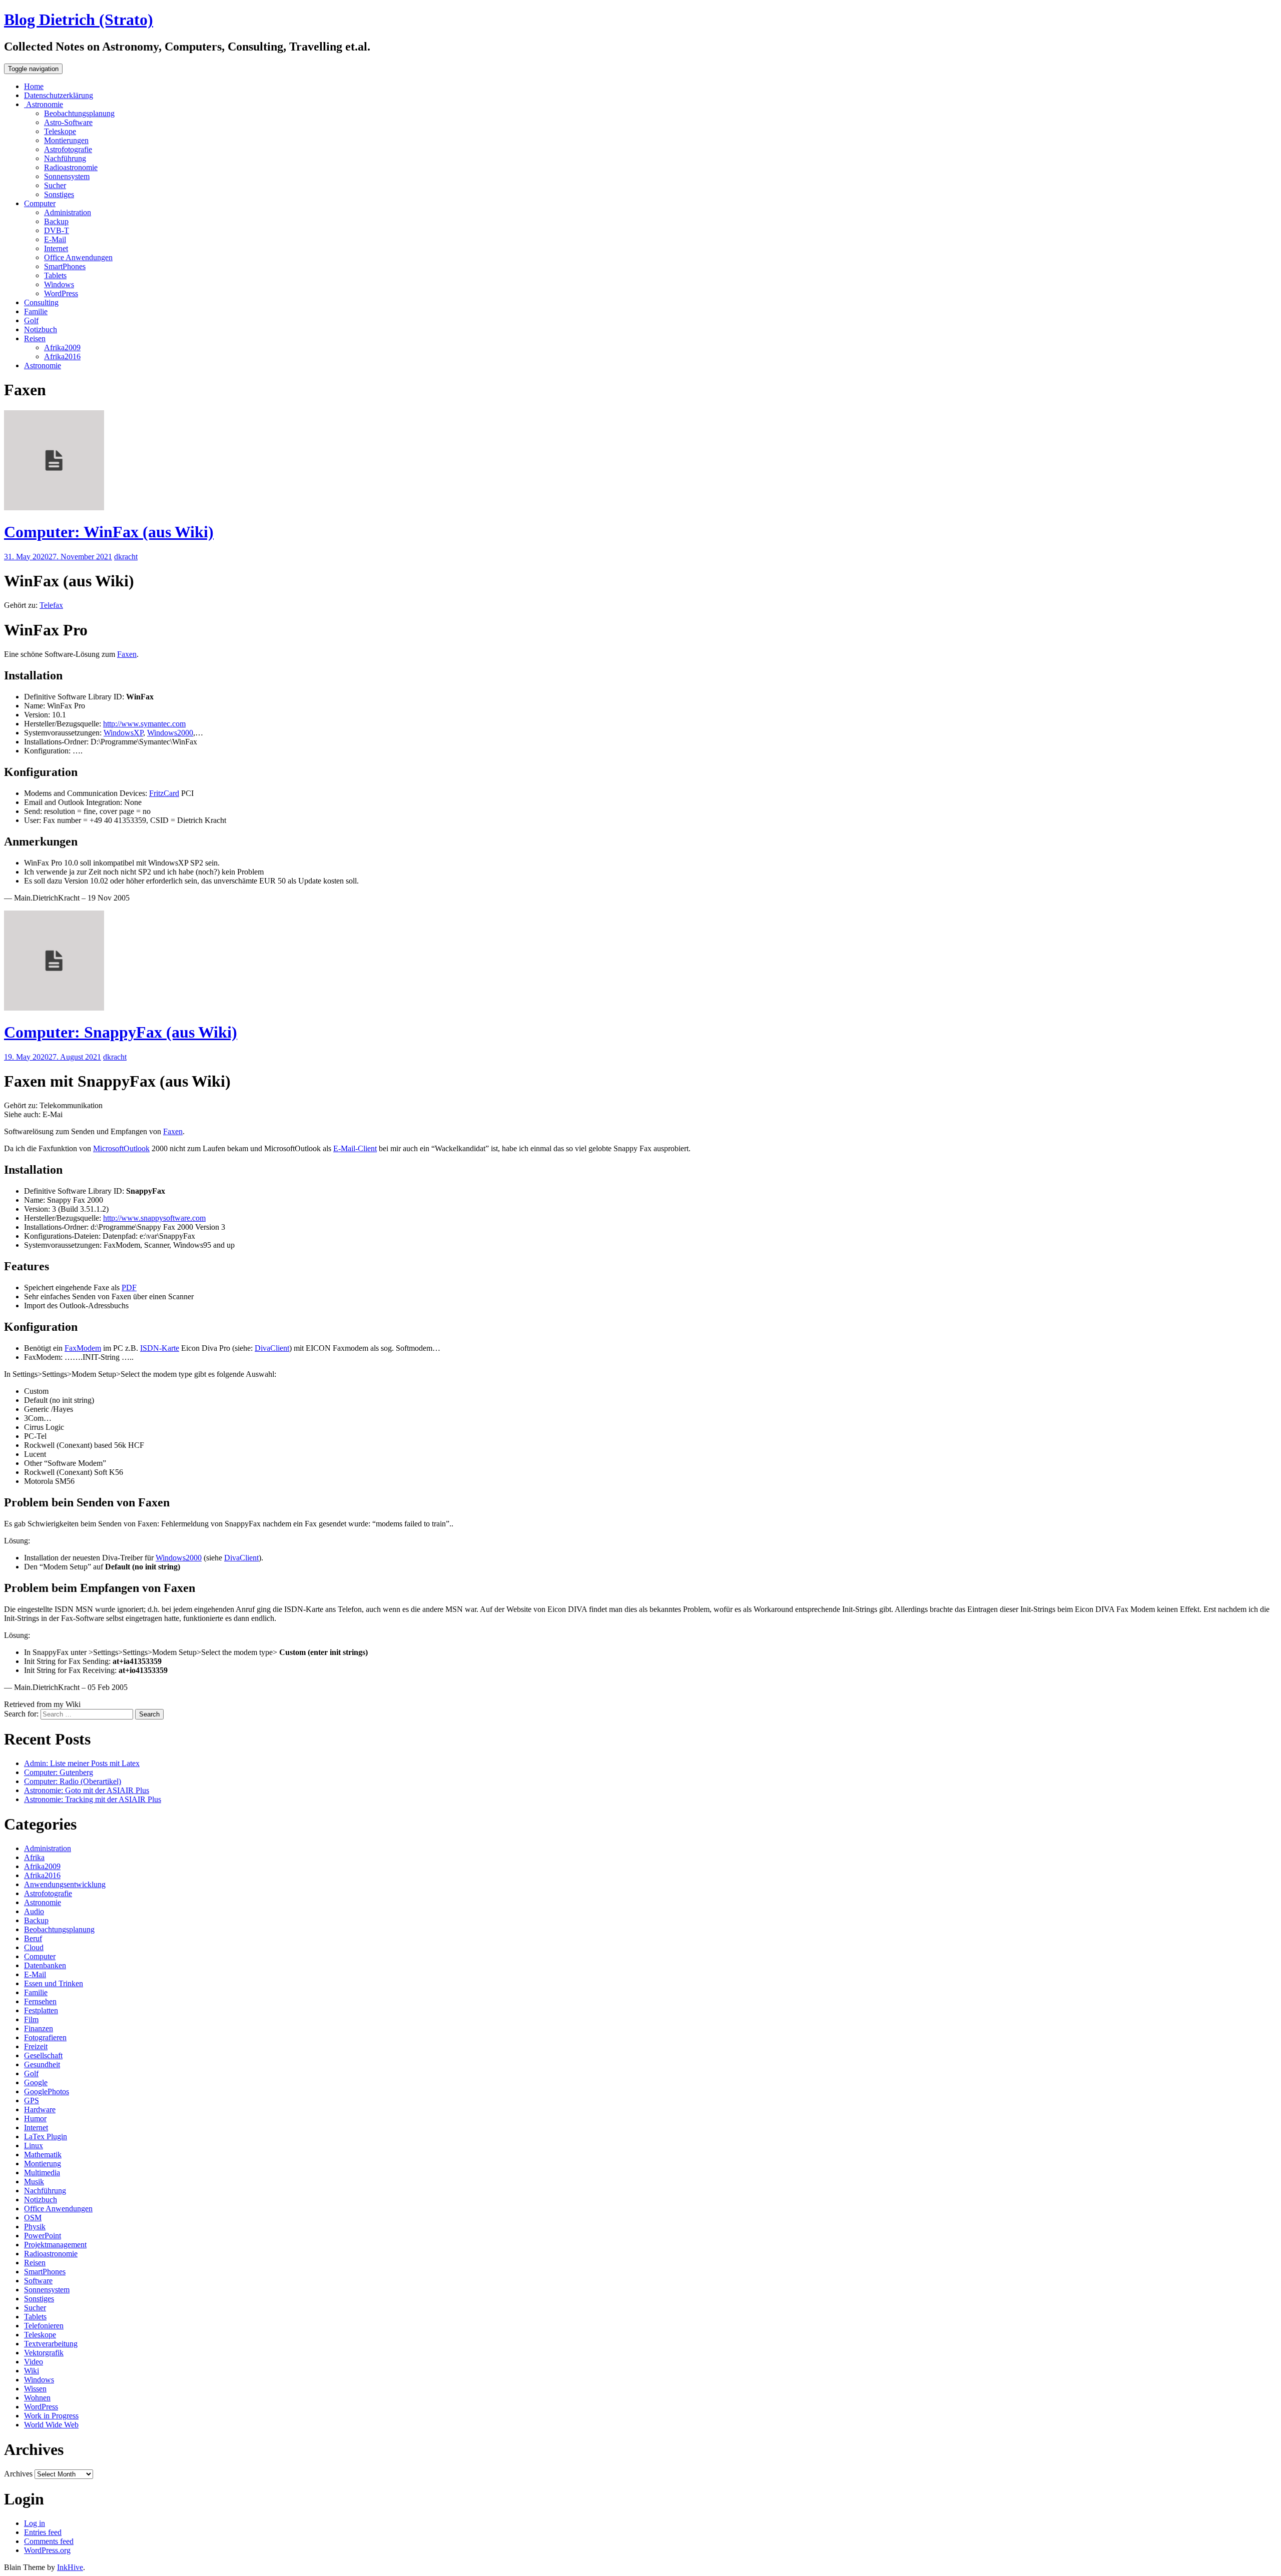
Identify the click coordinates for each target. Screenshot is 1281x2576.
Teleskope (60, 131)
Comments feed (49, 2541)
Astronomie (44, 104)
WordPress (61, 293)
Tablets (55, 275)
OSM (33, 2218)
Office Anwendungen (78, 257)
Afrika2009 (62, 347)
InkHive (70, 2567)
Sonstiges (59, 194)
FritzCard (164, 793)
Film (31, 2019)
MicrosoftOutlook (121, 1148)
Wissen (35, 2389)
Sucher (55, 185)
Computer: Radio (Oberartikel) (73, 1781)
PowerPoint (43, 2236)
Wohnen (37, 2398)
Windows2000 (170, 733)
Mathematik (43, 2155)
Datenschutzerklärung (59, 95)
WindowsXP (123, 733)
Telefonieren (44, 2326)
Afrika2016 (62, 356)
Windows (59, 284)
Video (34, 2362)
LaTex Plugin (46, 2136)
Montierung (43, 2164)
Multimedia (42, 2173)
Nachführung (65, 158)
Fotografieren (45, 2037)
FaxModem (83, 1348)
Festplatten (41, 2010)
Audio (34, 1911)
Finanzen (39, 2028)
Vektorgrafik (44, 2353)
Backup (56, 221)
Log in (35, 2523)
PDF (129, 1287)
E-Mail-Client (355, 1148)
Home (34, 86)
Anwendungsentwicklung (65, 1884)
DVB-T (57, 230)
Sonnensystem (67, 176)
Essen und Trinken (54, 1983)
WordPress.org (47, 2550)
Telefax (51, 605)
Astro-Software (68, 122)
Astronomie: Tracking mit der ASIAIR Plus (93, 1799)
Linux (34, 2145)
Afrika (34, 1857)
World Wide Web (51, 2425)
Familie (36, 311)
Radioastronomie (71, 167)
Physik (35, 2227)
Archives (18, 2474)
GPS (32, 2100)
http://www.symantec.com (144, 724)
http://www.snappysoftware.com (154, 1218)
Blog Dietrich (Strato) (79, 20)
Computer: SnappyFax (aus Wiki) (121, 1032)
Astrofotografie (68, 149)
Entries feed (43, 2532)
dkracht (126, 557)
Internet (56, 248)
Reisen (35, 338)
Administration (68, 212)
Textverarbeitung (51, 2344)
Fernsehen (40, 2001)
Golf (31, 320)
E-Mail (55, 239)
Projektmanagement (55, 2245)
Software (38, 2281)
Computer (40, 203)
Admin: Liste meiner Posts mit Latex (82, 1763)
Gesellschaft (43, 2055)
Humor (35, 2118)
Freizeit (36, 2046)
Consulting (41, 302)
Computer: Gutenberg (59, 1772)
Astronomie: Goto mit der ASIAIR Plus (87, 1790)
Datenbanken (45, 1965)
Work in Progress (51, 2416)
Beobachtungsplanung (79, 113)
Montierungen (66, 140)
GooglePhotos (47, 2091)
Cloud (34, 1947)
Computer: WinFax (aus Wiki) (109, 532)
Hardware (40, 2109)
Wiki (32, 2371)
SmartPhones (65, 266)
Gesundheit (42, 2064)
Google (36, 2082)
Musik (34, 2182)
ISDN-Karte (160, 1348)
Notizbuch (41, 329)
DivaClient (272, 1348)
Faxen (127, 654)
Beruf (33, 1938)
